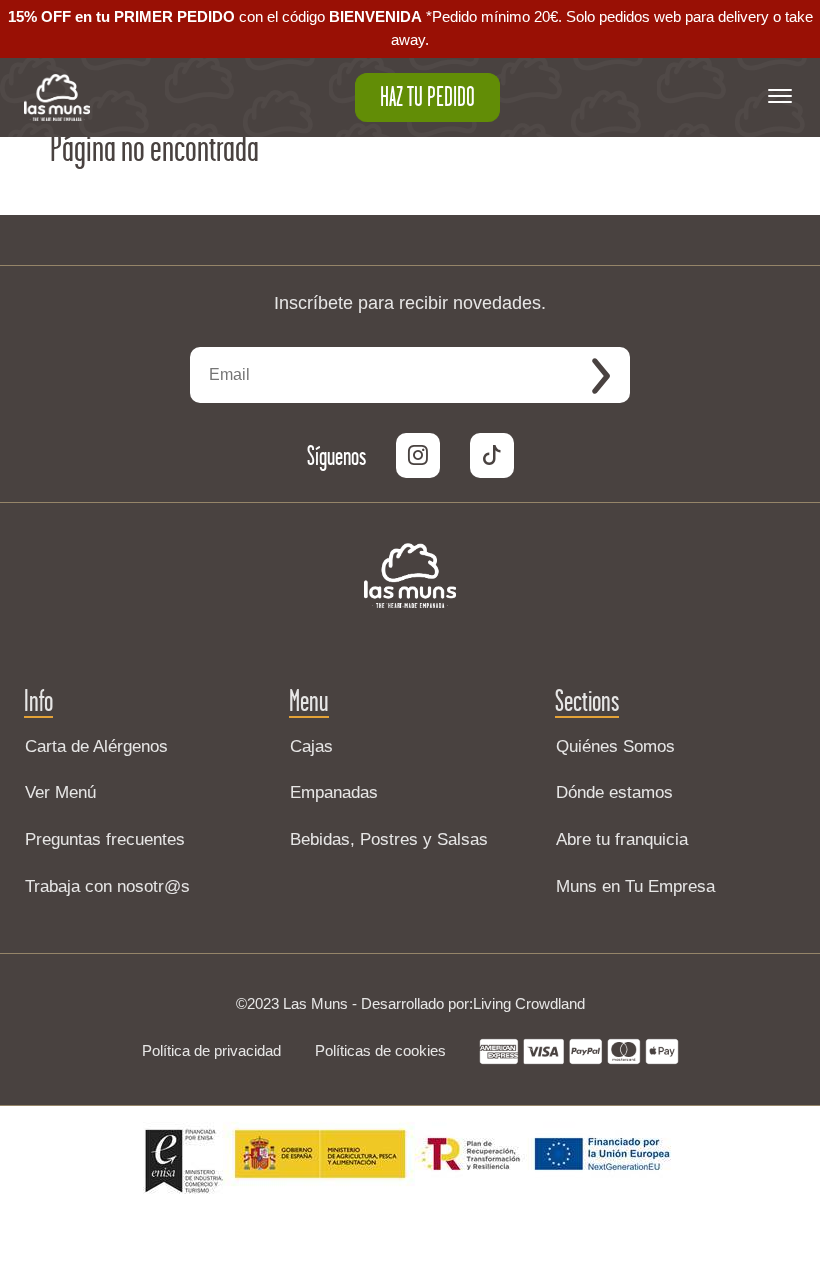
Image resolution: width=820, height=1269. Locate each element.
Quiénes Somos (615, 746)
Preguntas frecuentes (105, 839)
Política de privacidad (211, 1050)
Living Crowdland (529, 1003)
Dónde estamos (614, 792)
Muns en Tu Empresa (635, 886)
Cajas (311, 746)
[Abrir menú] (780, 97)
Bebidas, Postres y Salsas (389, 839)
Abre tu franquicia (622, 839)
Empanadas (334, 792)
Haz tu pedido (427, 97)
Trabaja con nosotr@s (107, 886)
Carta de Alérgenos (96, 746)
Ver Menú (60, 792)
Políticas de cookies (380, 1050)
